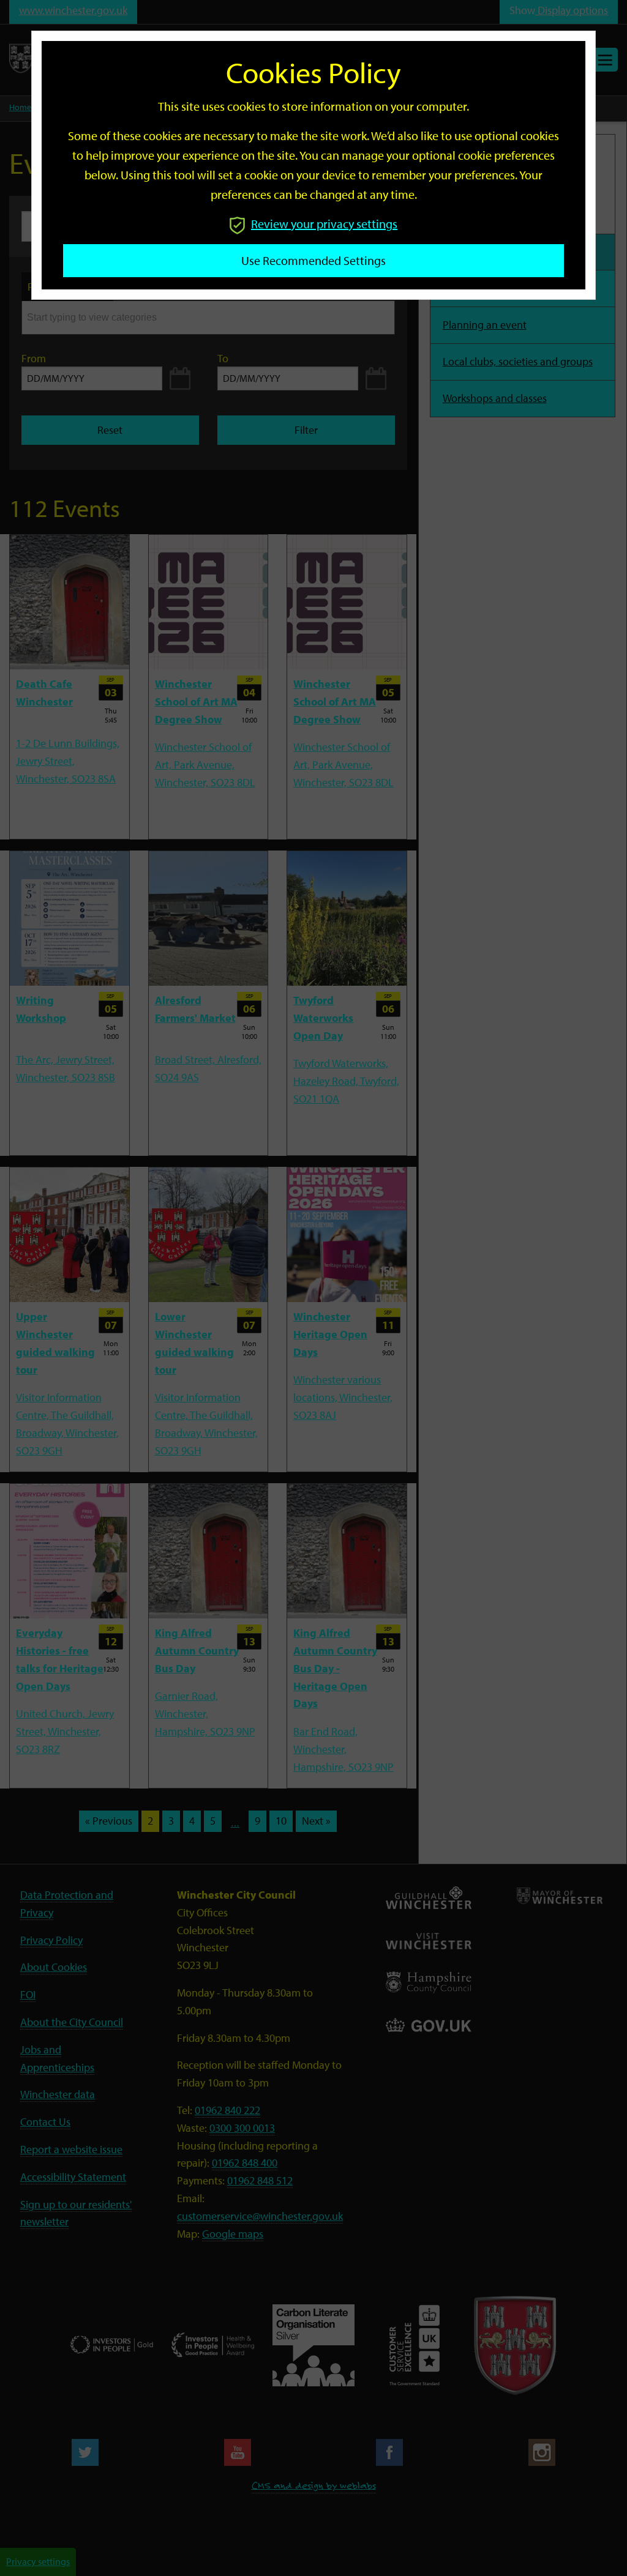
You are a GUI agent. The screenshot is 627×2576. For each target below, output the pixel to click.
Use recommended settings (313, 260)
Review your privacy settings (324, 224)
